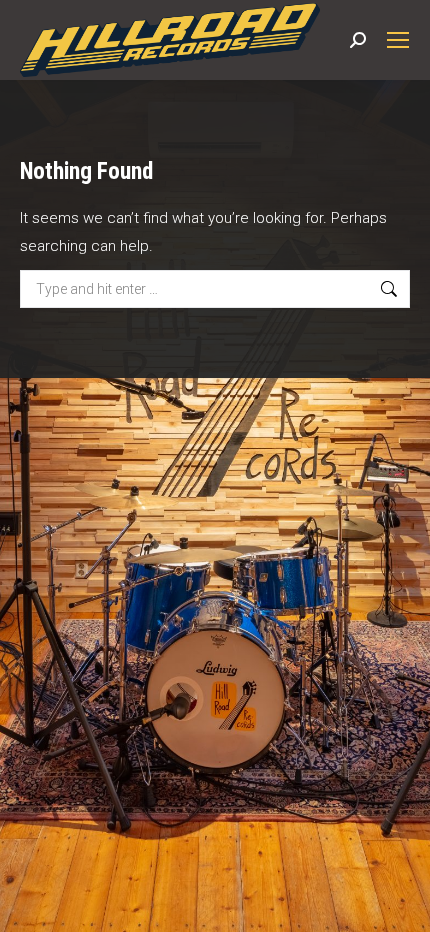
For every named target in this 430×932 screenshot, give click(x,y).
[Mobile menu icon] (398, 40)
